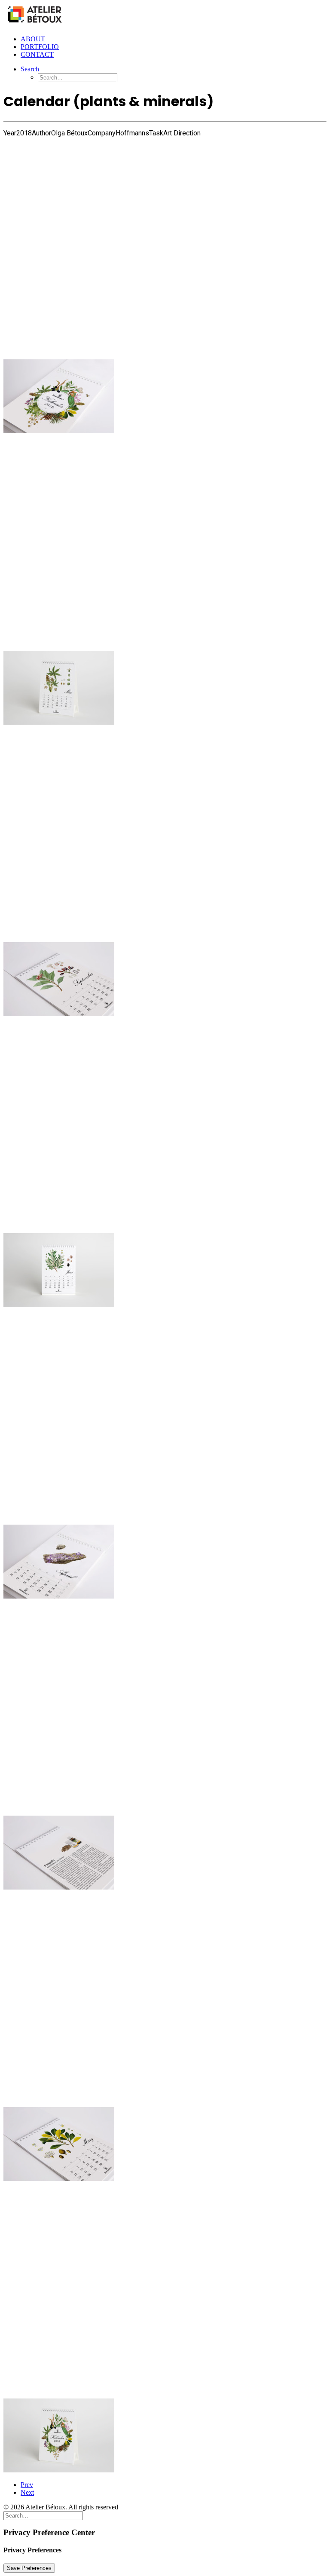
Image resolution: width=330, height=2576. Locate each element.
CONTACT (37, 54)
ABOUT (33, 39)
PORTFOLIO (40, 47)
